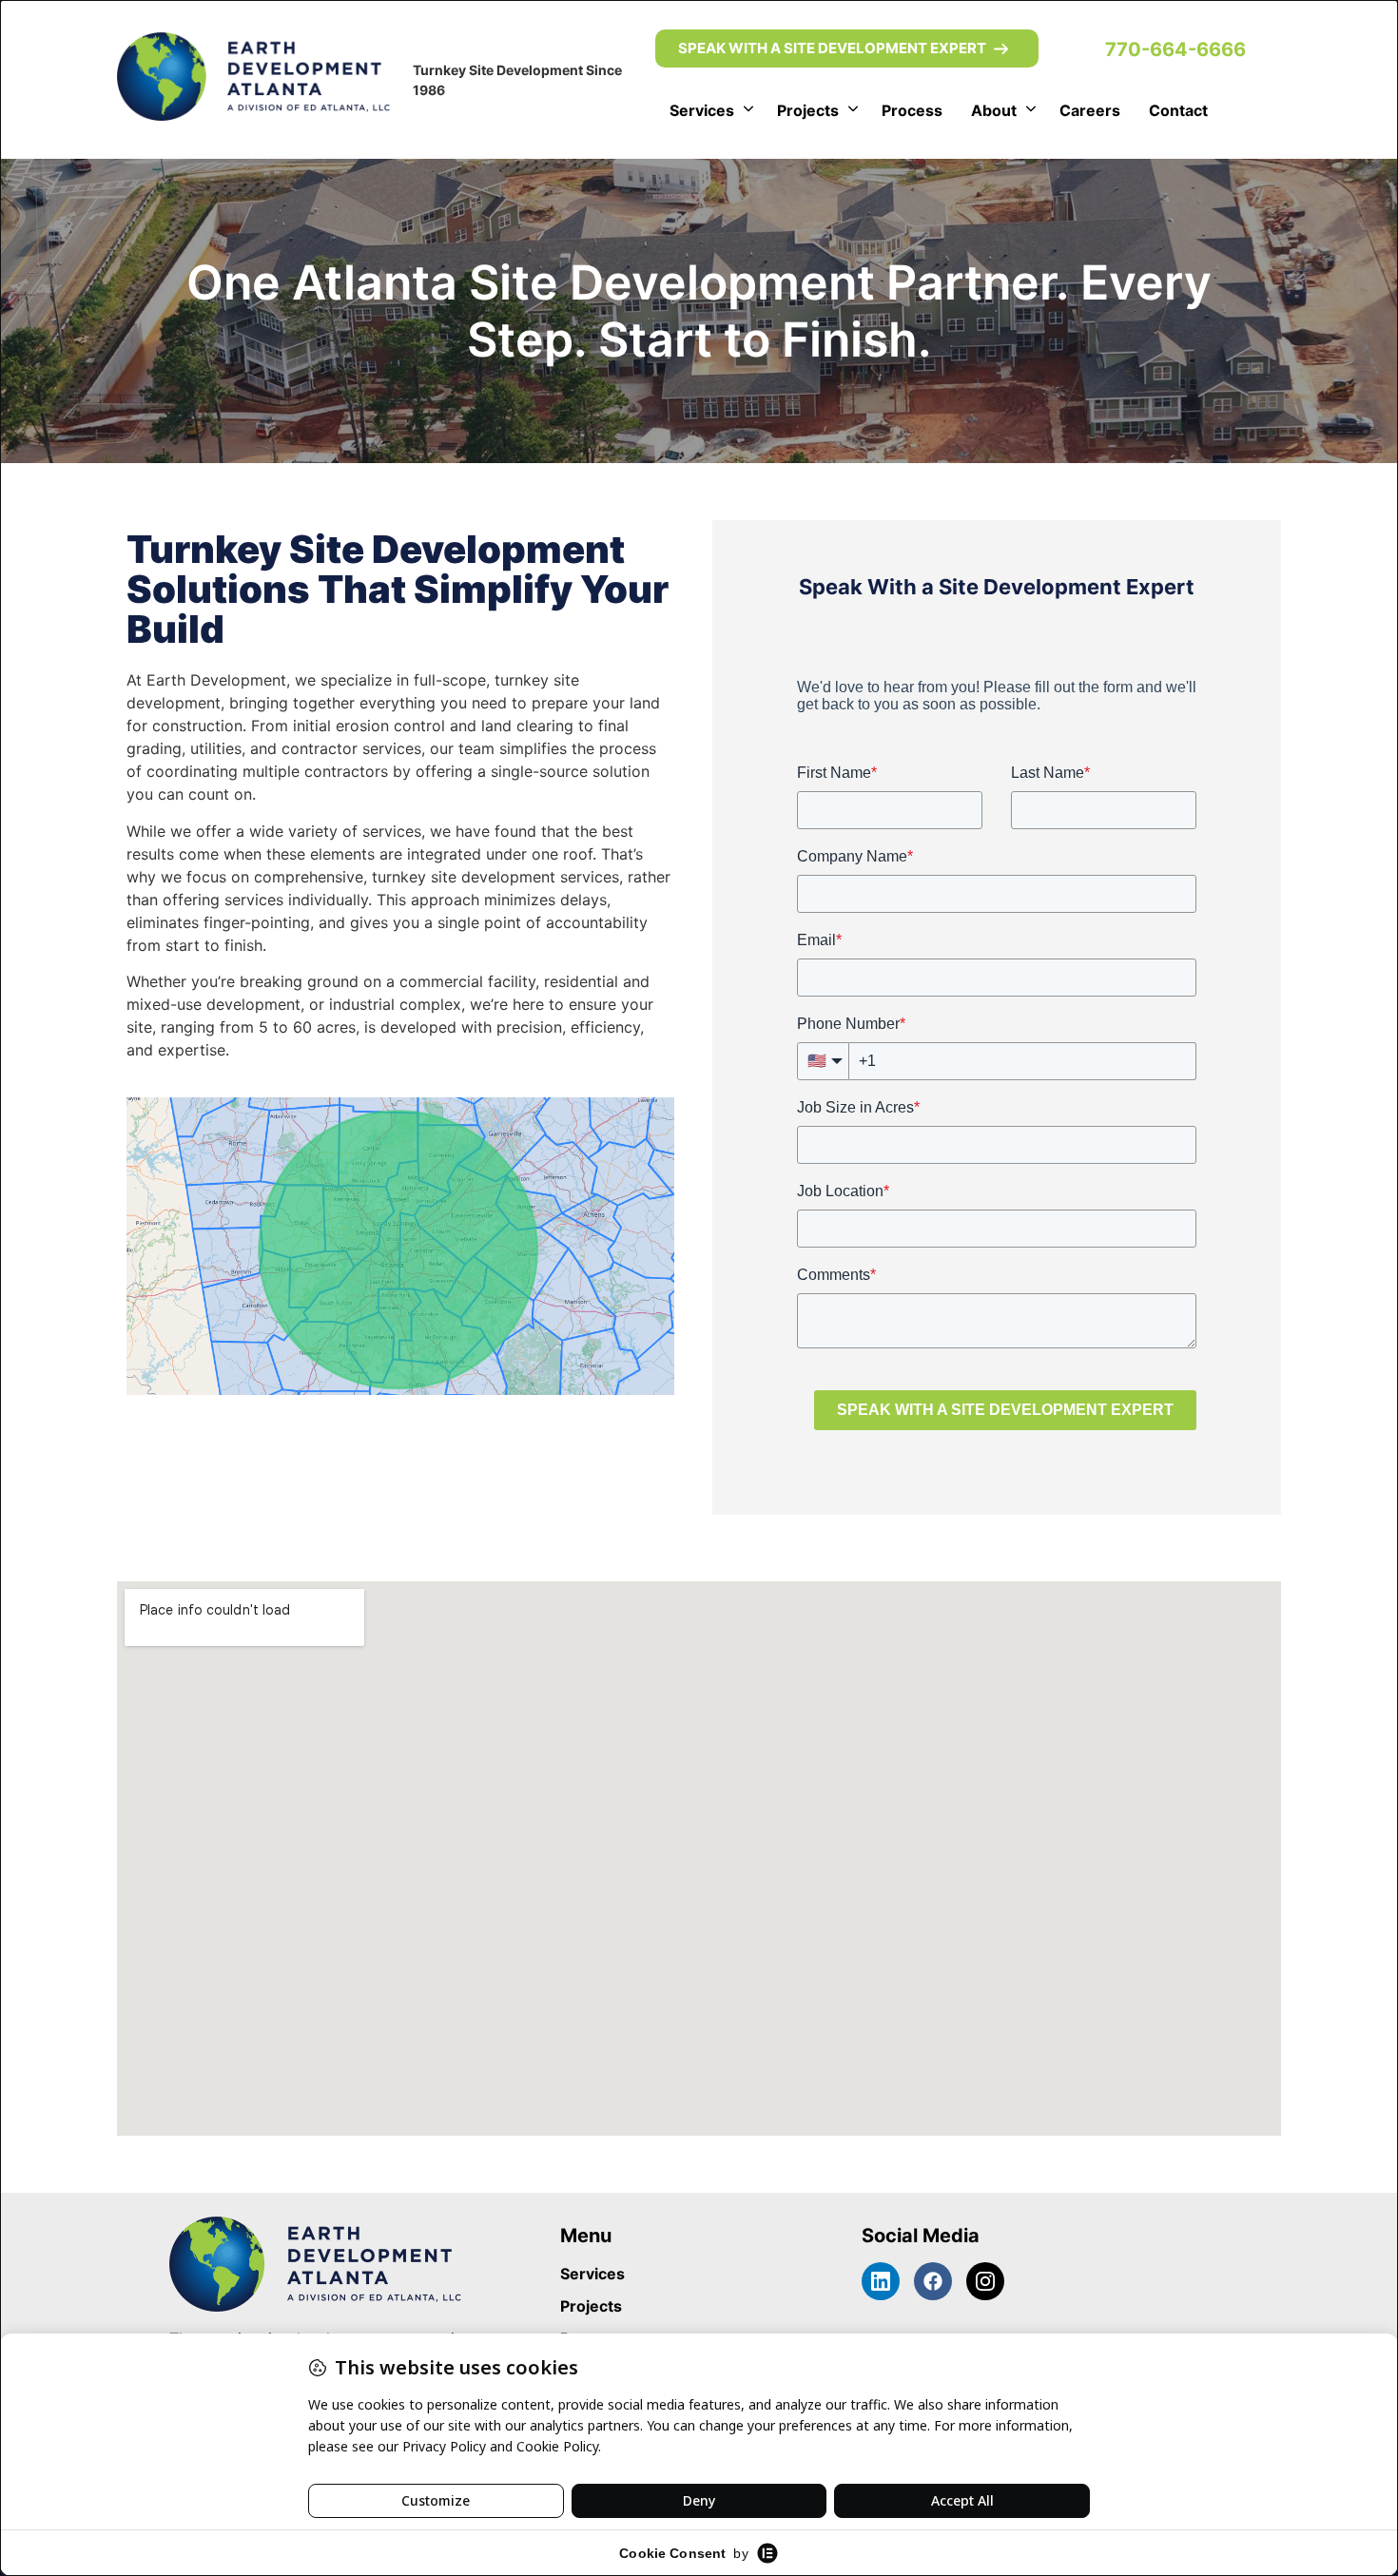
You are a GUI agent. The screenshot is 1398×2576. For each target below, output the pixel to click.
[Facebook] (933, 2281)
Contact (1178, 110)
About (994, 110)
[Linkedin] (881, 2281)
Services (702, 110)
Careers (1090, 110)
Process (912, 110)
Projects (808, 110)
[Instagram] (985, 2281)
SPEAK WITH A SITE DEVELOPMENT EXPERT (832, 48)
